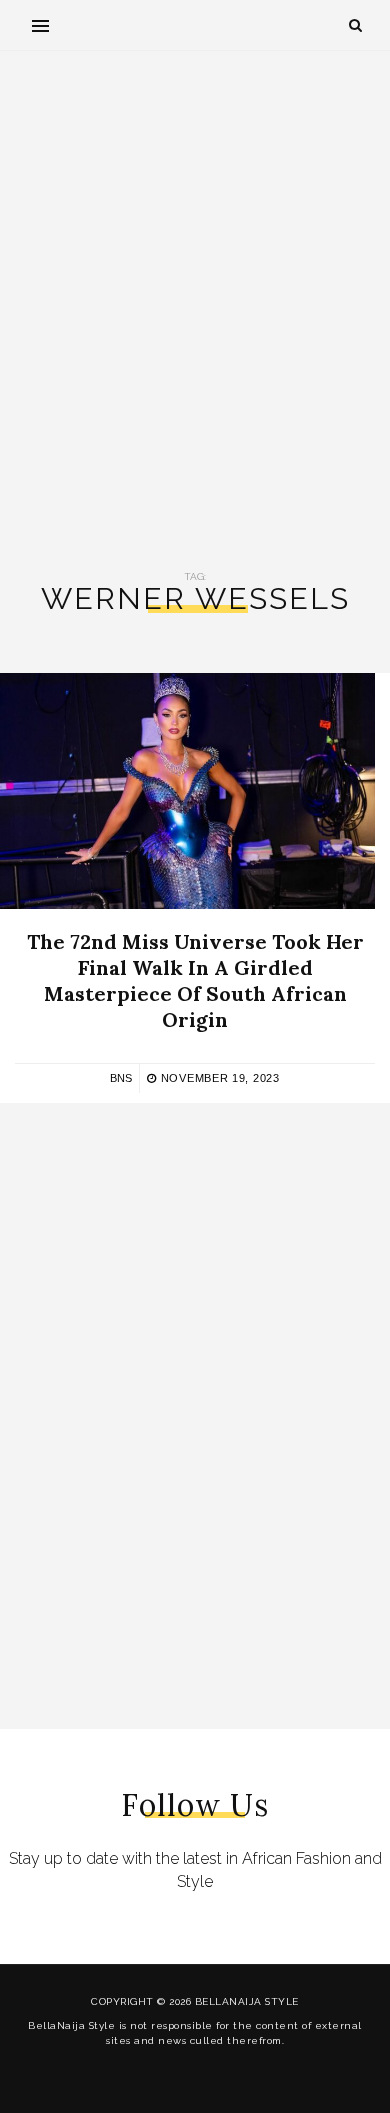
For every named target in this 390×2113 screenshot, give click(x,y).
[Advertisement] (195, 311)
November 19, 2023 (218, 1078)
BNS (121, 1078)
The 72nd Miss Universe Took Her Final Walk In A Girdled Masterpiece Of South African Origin (195, 980)
